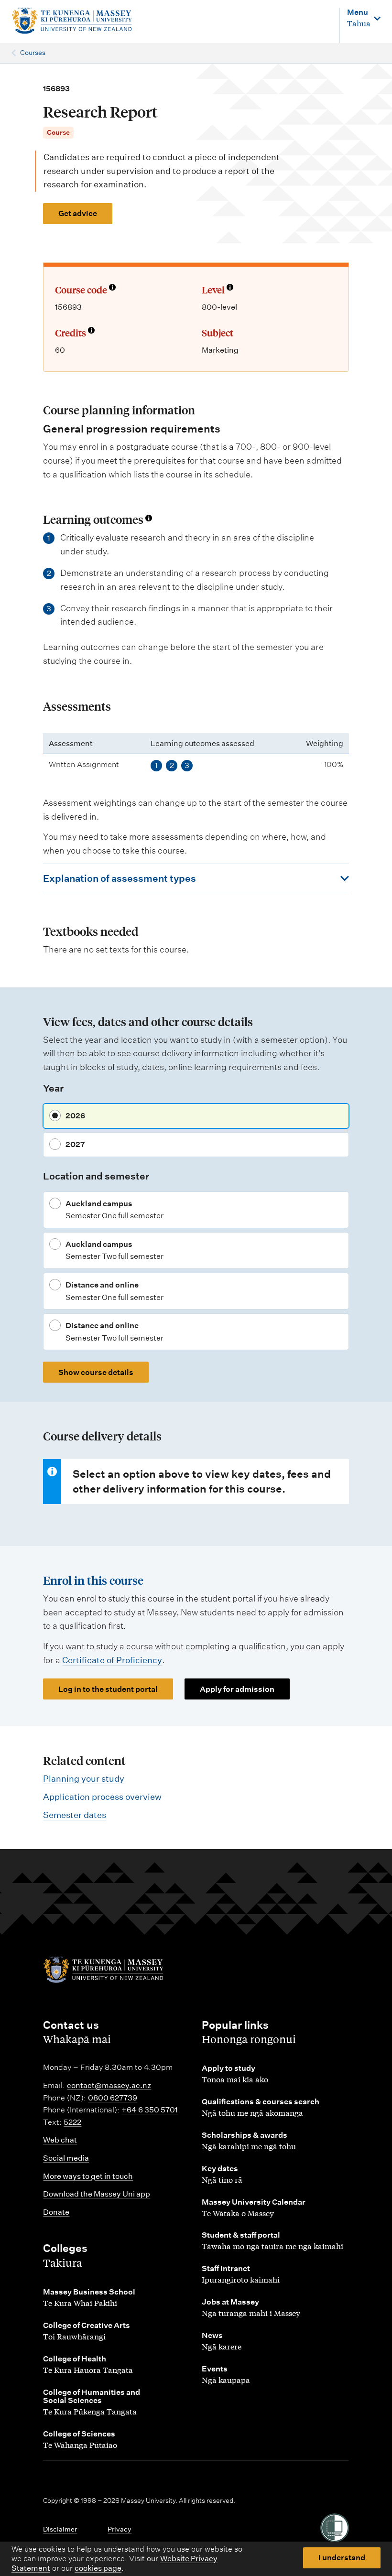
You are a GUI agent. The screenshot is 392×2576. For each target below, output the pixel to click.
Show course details (96, 1372)
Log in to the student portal (108, 1689)
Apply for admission (237, 1689)
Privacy (120, 2529)
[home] (76, 21)
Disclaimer (60, 2529)
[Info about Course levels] (230, 288)
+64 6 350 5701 (150, 2110)
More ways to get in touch (88, 2176)
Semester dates (75, 1815)
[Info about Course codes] (112, 288)
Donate (56, 2212)
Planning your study (84, 1779)
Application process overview (102, 1797)
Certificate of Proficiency (112, 1660)
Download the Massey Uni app (97, 2194)
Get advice (78, 213)
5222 (72, 2122)
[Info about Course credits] (91, 331)
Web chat (60, 2140)
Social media (66, 2158)
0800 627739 (113, 2098)
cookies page (98, 2568)
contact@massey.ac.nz (109, 2085)
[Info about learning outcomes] (149, 519)
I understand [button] (342, 2558)
